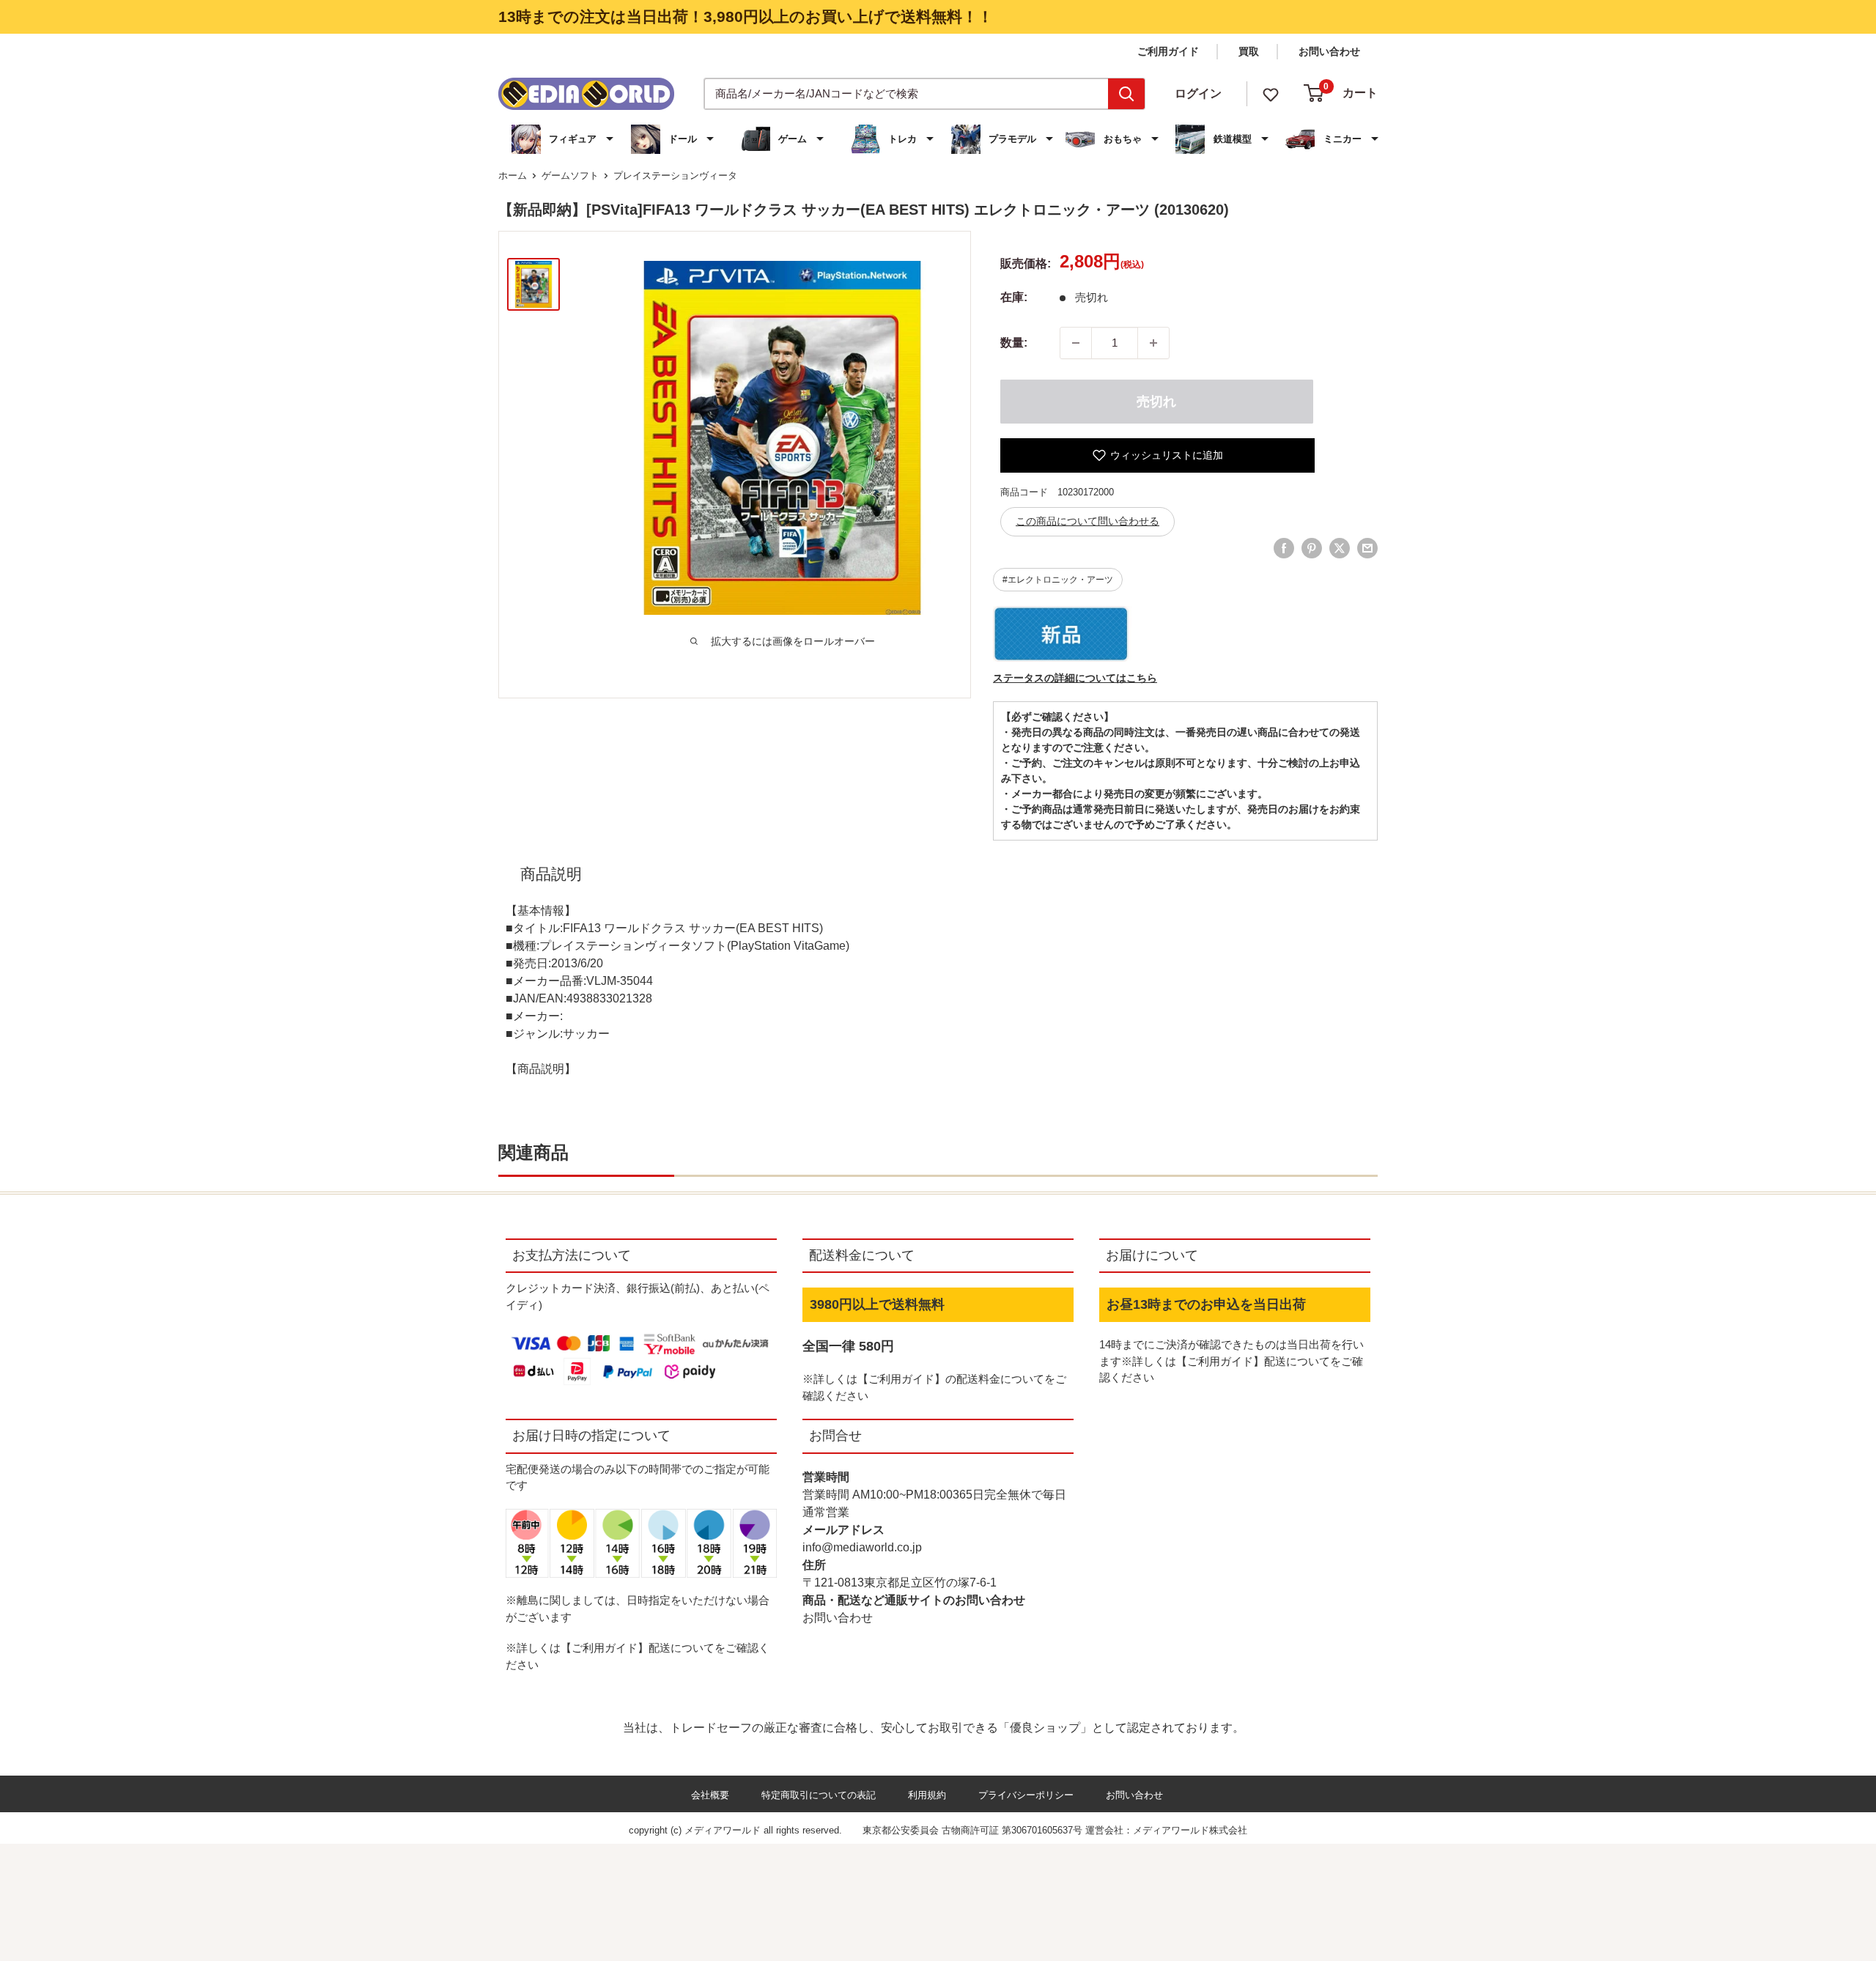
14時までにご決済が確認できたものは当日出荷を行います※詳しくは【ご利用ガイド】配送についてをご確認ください (1231, 1361)
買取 (1249, 51)
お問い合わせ (1329, 51)
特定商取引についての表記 (819, 1795)
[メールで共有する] (1367, 548)
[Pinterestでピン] (1312, 548)
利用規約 (927, 1795)
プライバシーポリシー (1026, 1795)
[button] (564, 139)
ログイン (1198, 93)
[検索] (1126, 94)
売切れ (1156, 402)
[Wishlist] (1271, 93)
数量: (1014, 343)
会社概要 (710, 1795)
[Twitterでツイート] (1340, 548)
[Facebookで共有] (1284, 548)
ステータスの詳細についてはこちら (1075, 678)
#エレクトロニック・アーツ (1058, 580)
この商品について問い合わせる (1087, 521)
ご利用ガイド (1168, 51)
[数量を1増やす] (1153, 343)
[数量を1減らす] (1076, 343)
